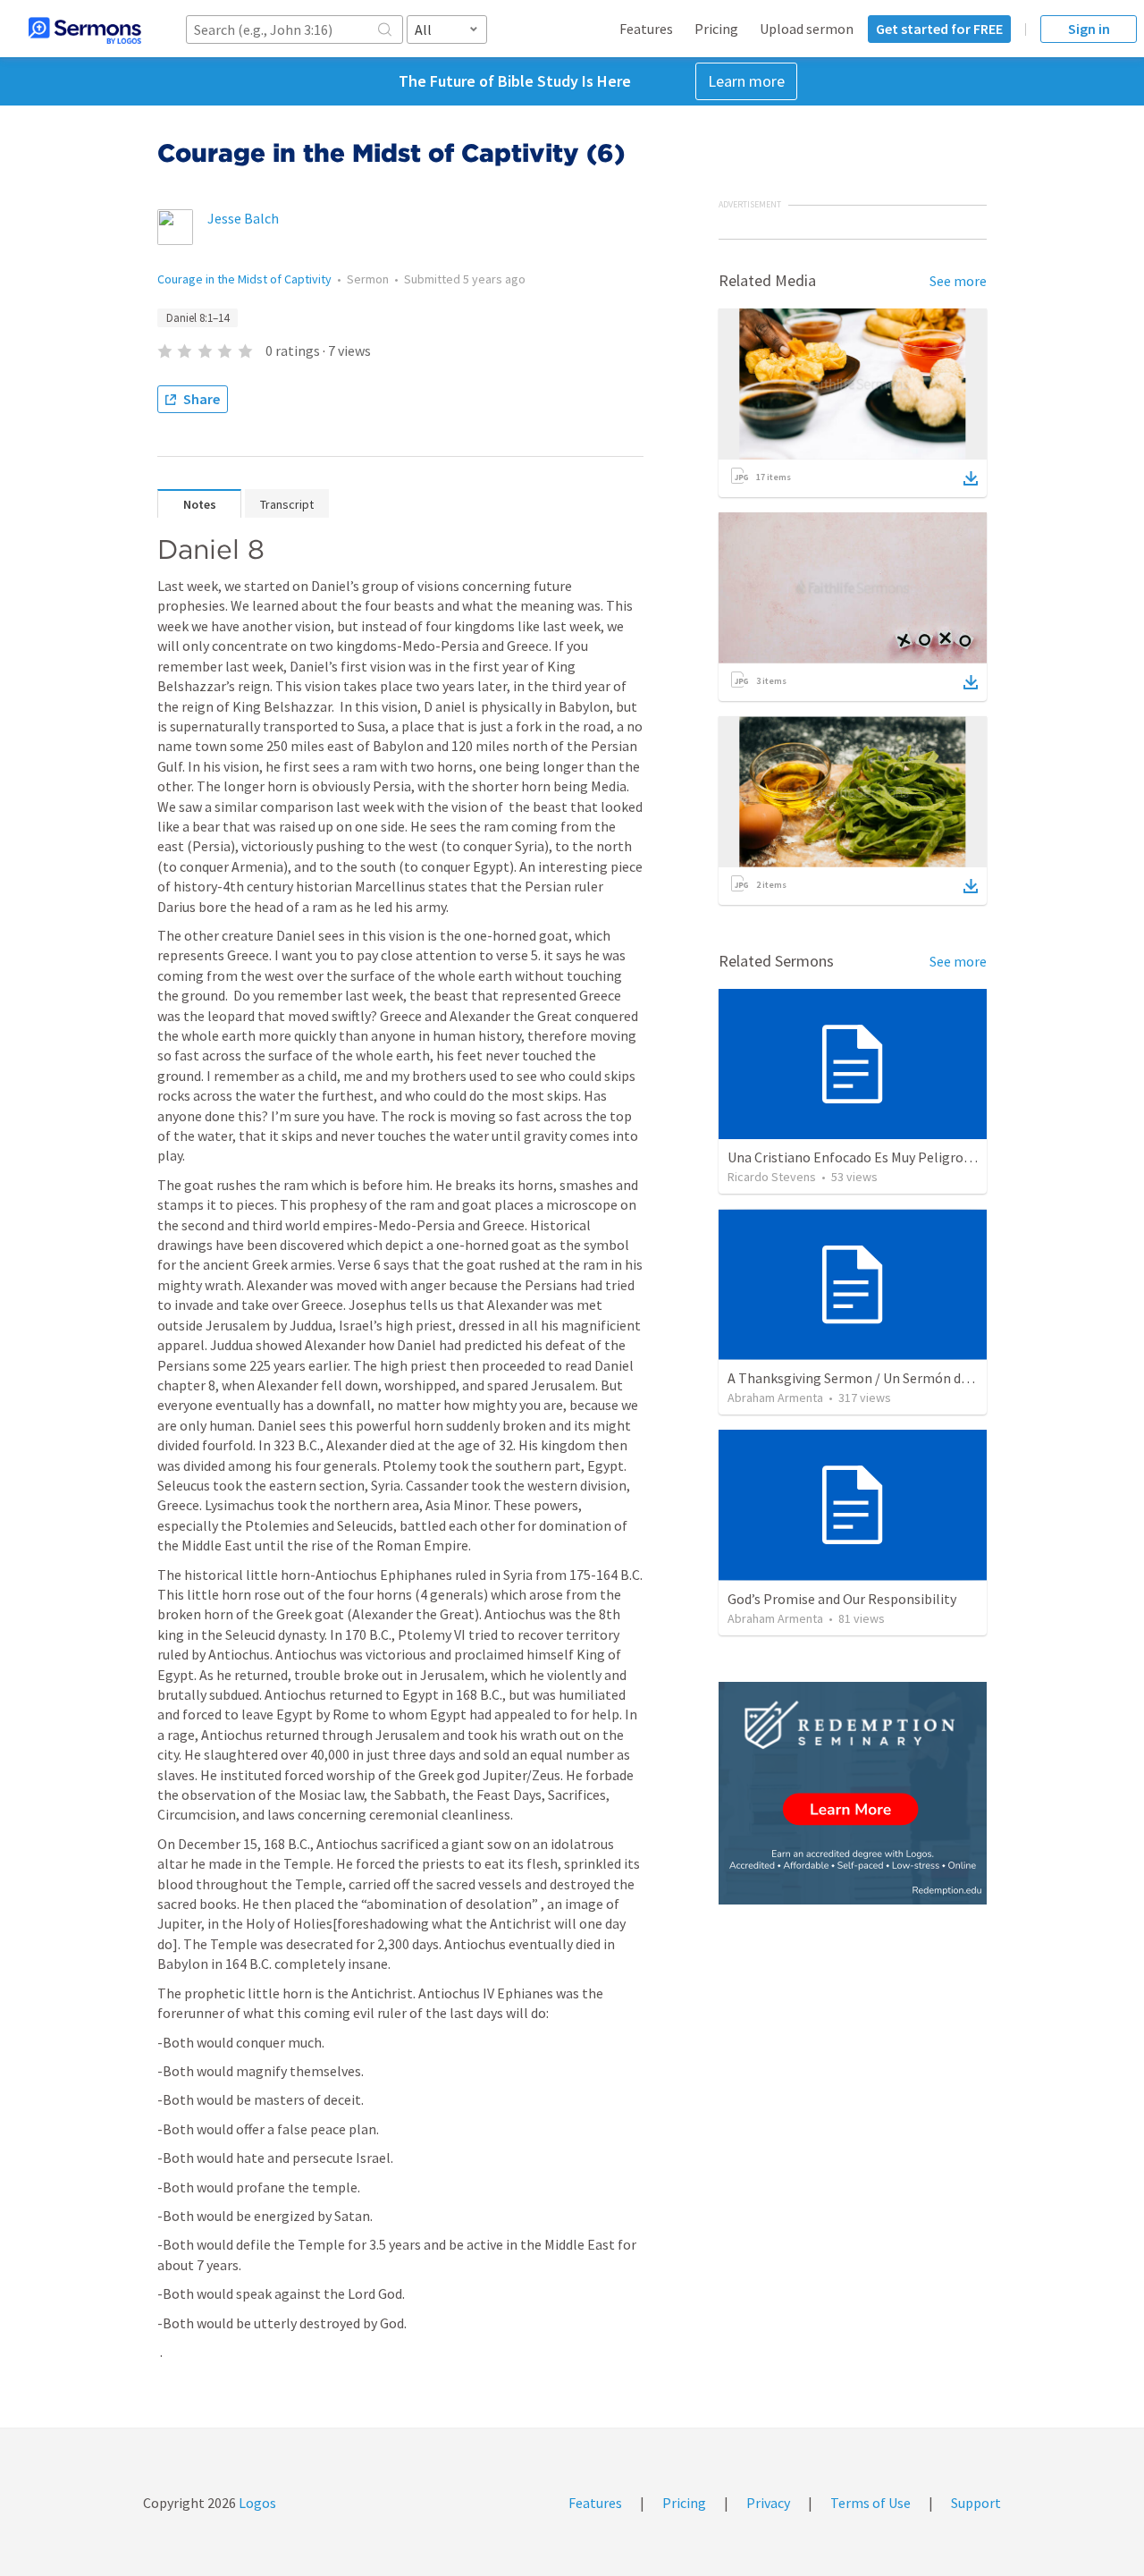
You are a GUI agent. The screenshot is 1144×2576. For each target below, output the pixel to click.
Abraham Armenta (775, 1398)
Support (976, 2503)
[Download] (971, 478)
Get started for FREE (939, 29)
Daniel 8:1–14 (198, 318)
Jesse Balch (243, 218)
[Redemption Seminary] (853, 1793)
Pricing (716, 29)
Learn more (746, 81)
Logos (256, 2503)
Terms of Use (871, 2503)
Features (646, 29)
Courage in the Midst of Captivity (244, 279)
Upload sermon (807, 29)
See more (958, 281)
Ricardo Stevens (772, 1177)
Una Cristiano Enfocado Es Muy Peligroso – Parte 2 (881, 1157)
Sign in (1089, 29)
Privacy (768, 2503)
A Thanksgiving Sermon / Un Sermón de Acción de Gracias (901, 1378)
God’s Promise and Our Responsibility (842, 1599)
